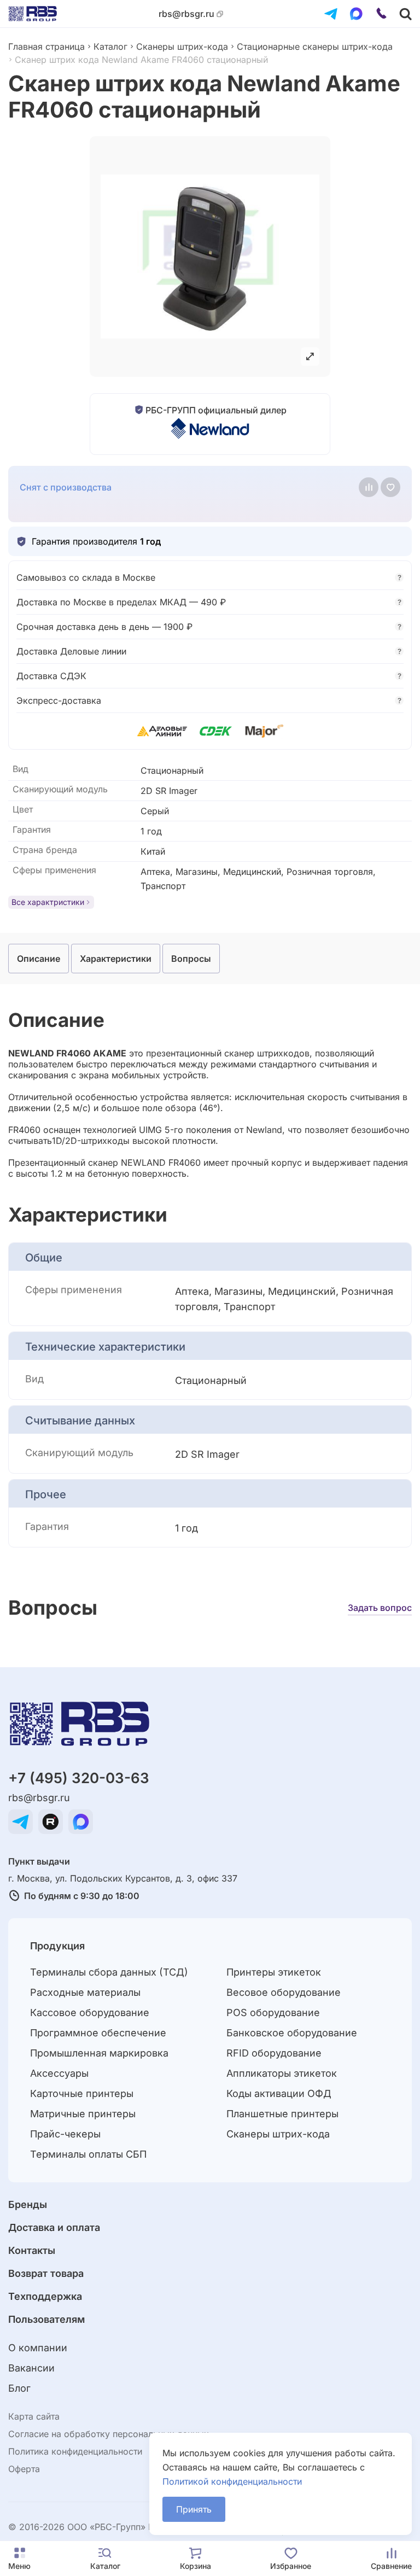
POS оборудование (273, 2013)
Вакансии (31, 2368)
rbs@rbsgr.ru (186, 14)
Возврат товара (46, 2273)
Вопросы (191, 959)
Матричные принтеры (83, 2114)
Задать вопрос (380, 1608)
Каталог (110, 46)
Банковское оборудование (292, 2033)
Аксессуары (59, 2073)
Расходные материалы (85, 1992)
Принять (194, 2509)
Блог (19, 2388)
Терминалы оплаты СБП (88, 2154)
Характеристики (116, 959)
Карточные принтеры (82, 2093)
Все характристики (48, 902)
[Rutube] (51, 1822)
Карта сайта (34, 2416)
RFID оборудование (274, 2053)
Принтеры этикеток (274, 1972)
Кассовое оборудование (90, 2013)
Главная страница (46, 46)
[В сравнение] (369, 487)
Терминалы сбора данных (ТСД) (109, 1972)
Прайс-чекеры (65, 2134)
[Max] (356, 14)
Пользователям (46, 2319)
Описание (39, 959)
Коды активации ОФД (279, 2093)
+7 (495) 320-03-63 (79, 1778)
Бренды (28, 2204)
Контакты (32, 2250)
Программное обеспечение (98, 2033)
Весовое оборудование (284, 1992)
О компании (38, 2348)
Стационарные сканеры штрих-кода (315, 46)
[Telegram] (331, 14)
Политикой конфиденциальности (232, 2481)
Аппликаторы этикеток (282, 2073)
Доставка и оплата (54, 2227)
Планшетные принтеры (282, 2114)
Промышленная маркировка (99, 2053)
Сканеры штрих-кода (182, 46)
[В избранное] (390, 487)
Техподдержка (45, 2296)
